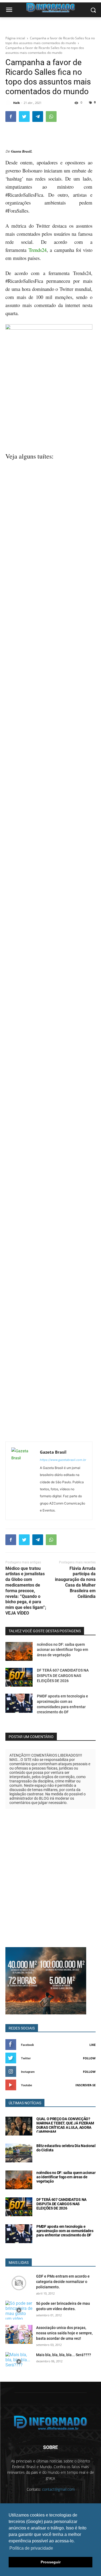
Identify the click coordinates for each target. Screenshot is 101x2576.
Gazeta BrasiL (22, 151)
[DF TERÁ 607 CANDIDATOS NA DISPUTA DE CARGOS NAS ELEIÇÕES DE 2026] (19, 1677)
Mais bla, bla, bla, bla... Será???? (64, 2355)
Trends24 (38, 250)
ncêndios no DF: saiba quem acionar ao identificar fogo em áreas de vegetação (62, 1650)
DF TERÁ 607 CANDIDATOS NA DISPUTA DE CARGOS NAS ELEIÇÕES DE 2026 (63, 1675)
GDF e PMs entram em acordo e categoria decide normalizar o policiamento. (63, 2282)
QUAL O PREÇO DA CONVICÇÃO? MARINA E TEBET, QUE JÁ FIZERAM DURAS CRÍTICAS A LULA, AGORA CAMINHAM (65, 2125)
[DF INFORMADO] (50, 2423)
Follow (89, 2058)
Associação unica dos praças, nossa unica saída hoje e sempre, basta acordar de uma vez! (64, 2333)
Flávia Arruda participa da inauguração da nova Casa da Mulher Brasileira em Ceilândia (75, 1582)
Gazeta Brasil (53, 1452)
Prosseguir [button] (51, 2562)
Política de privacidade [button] (31, 2548)
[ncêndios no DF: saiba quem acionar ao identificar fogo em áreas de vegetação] (19, 1651)
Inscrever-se (86, 2085)
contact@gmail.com (58, 2489)
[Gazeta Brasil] (24, 1481)
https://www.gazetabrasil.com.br (63, 1460)
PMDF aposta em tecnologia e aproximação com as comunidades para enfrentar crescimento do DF (65, 2231)
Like (93, 2045)
